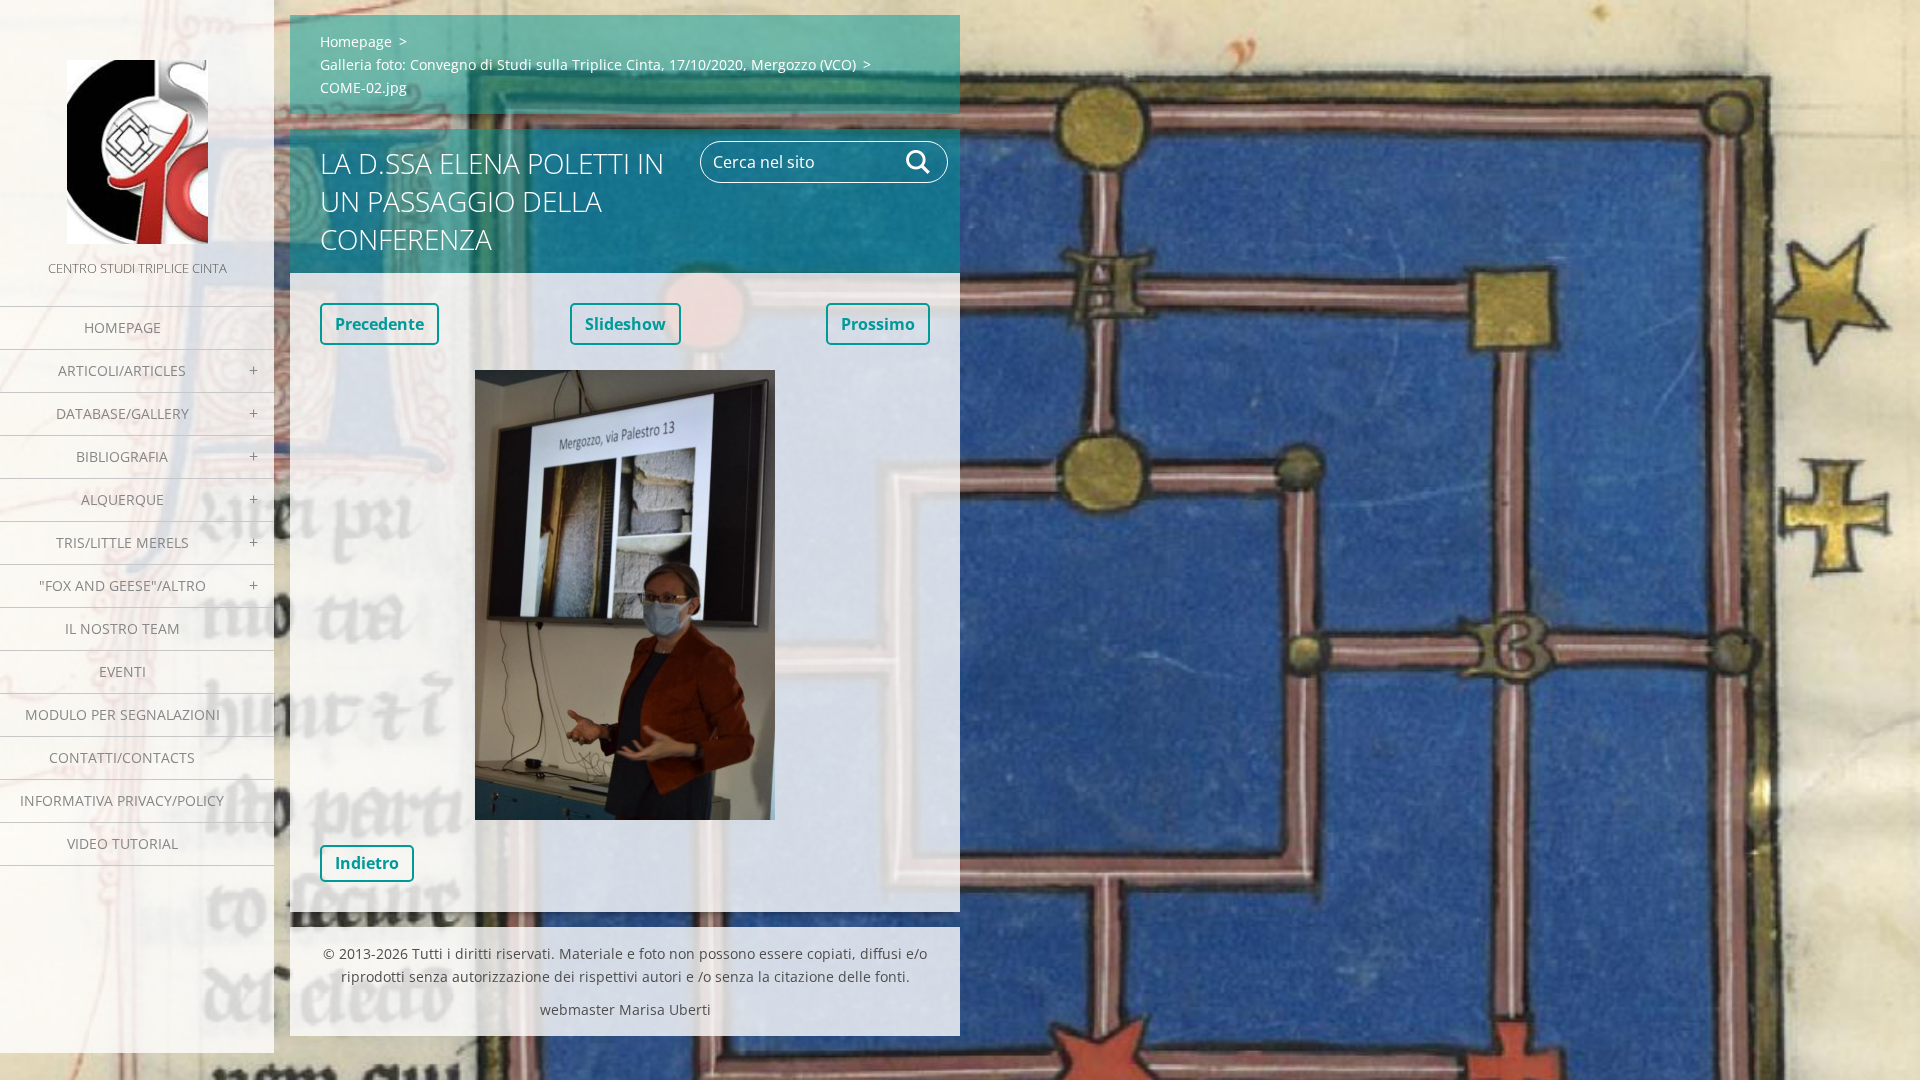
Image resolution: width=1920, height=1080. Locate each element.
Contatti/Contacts (122, 757)
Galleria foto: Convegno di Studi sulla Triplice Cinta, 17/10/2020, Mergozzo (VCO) (588, 64)
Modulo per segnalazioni (122, 714)
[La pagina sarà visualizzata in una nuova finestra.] (625, 595)
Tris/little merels (122, 542)
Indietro (367, 863)
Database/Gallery (122, 413)
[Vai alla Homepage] (137, 128)
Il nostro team (122, 628)
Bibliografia (122, 456)
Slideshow (625, 324)
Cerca (919, 162)
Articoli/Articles (122, 370)
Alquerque (122, 499)
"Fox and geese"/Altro (122, 585)
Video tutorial (122, 843)
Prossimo (878, 324)
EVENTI (122, 671)
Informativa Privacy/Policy (122, 800)
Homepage (122, 327)
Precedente (379, 324)
